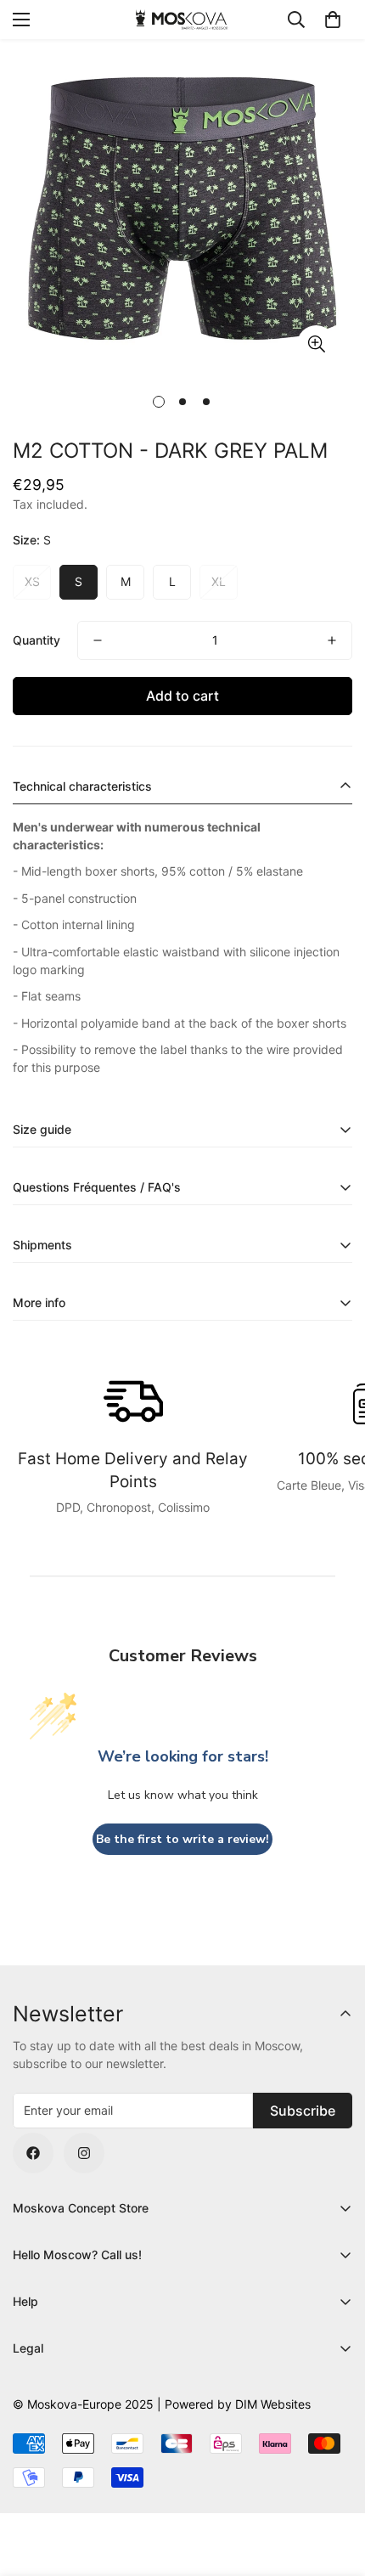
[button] (333, 20)
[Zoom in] (316, 344)
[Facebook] (33, 2153)
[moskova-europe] (182, 19)
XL (219, 581)
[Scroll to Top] (334, 2486)
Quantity (36, 640)
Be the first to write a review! (182, 1839)
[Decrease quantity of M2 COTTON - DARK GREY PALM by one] (98, 640)
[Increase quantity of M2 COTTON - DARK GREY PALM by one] (332, 640)
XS (32, 581)
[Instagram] (84, 2153)
